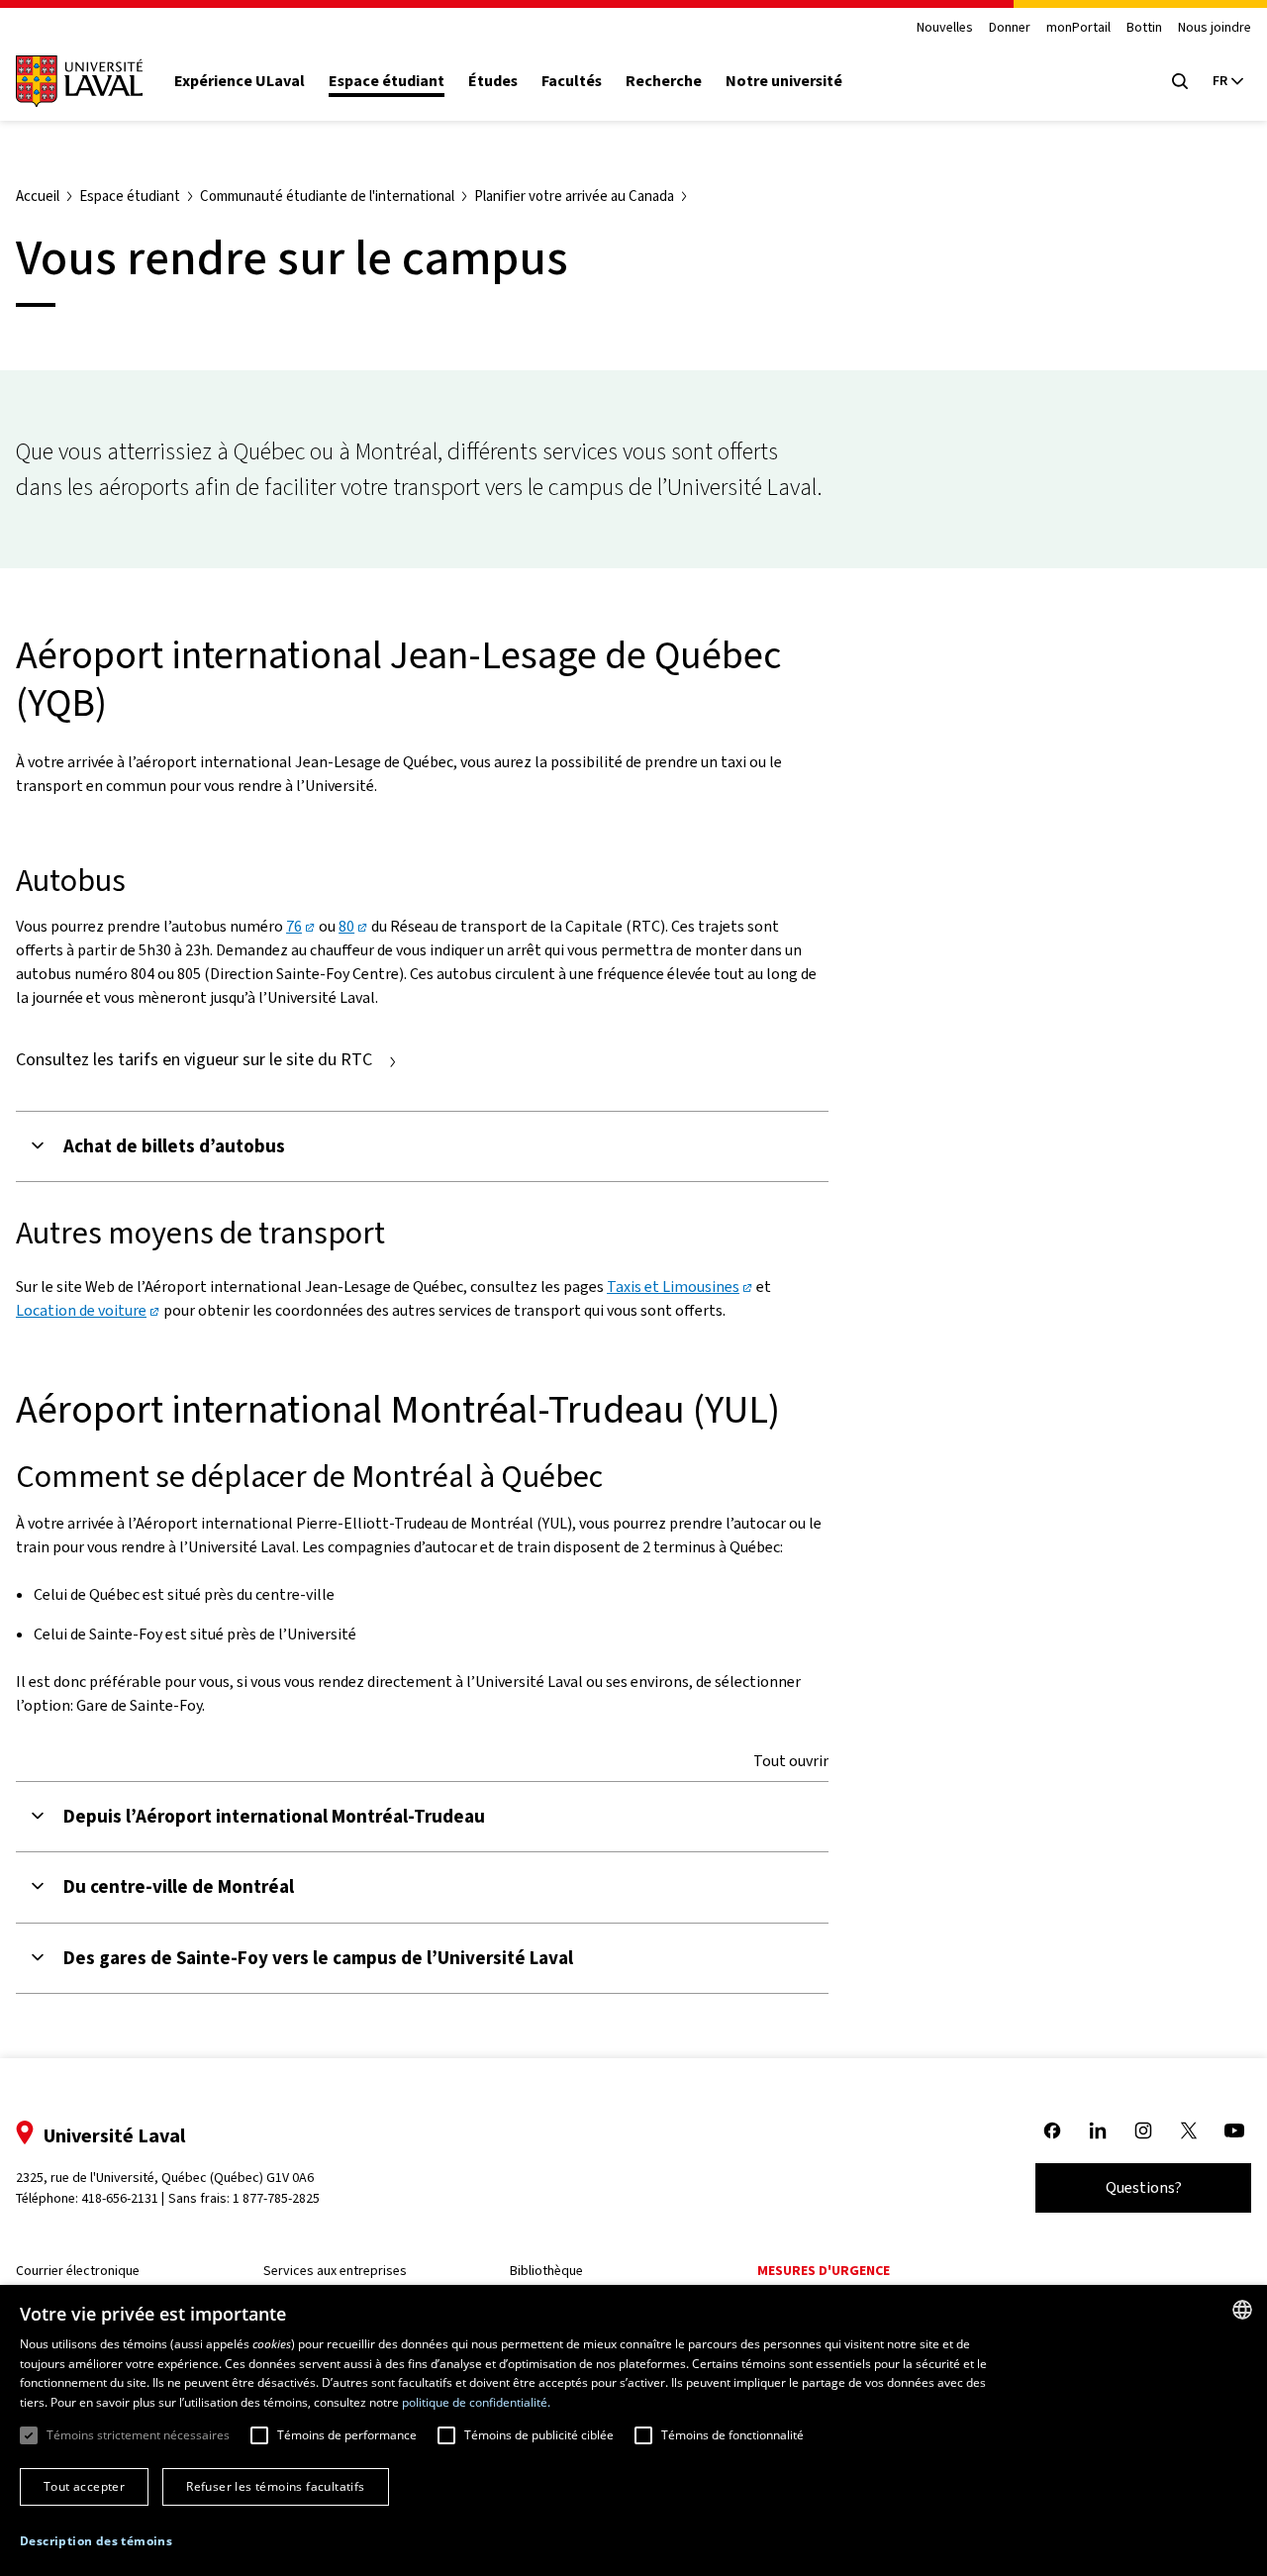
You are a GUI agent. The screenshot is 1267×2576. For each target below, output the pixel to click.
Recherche (664, 81)
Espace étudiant (387, 81)
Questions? (1144, 2187)
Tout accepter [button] (84, 2486)
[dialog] (633, 2430)
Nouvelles (945, 28)
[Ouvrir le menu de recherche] (1180, 81)
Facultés (572, 81)
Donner (1010, 28)
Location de (81, 1310)
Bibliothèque (546, 2271)
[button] (96, 2541)
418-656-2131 (120, 2198)
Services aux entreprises (335, 2271)
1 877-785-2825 (276, 2198)
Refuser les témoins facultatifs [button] (275, 2486)
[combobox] (1242, 2310)
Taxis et (673, 1287)
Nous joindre (1215, 28)
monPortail (1078, 28)
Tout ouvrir (791, 1761)
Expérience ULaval (240, 81)
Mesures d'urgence (824, 2271)
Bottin (1144, 28)
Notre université (784, 81)
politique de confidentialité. (476, 2402)
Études (493, 81)
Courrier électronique (78, 2271)
